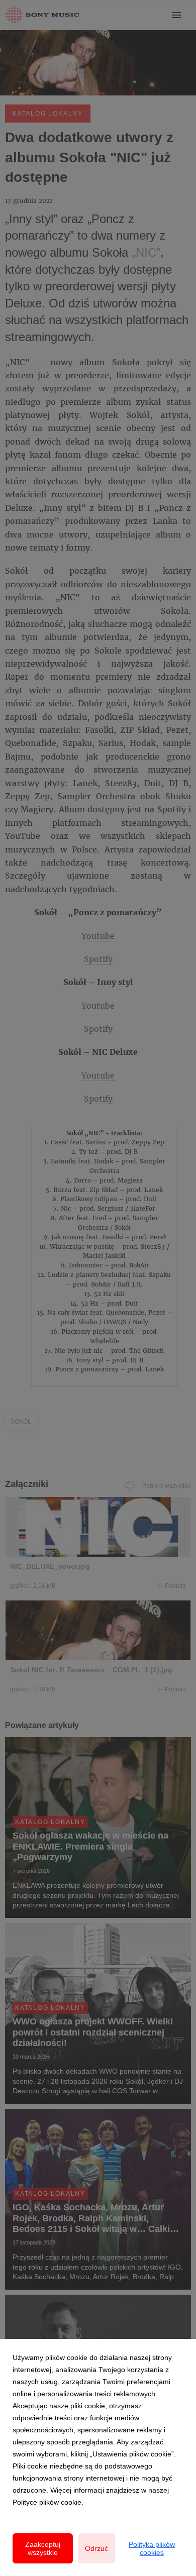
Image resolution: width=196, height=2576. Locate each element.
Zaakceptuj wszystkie (43, 2548)
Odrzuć (96, 2548)
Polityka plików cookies (152, 2548)
